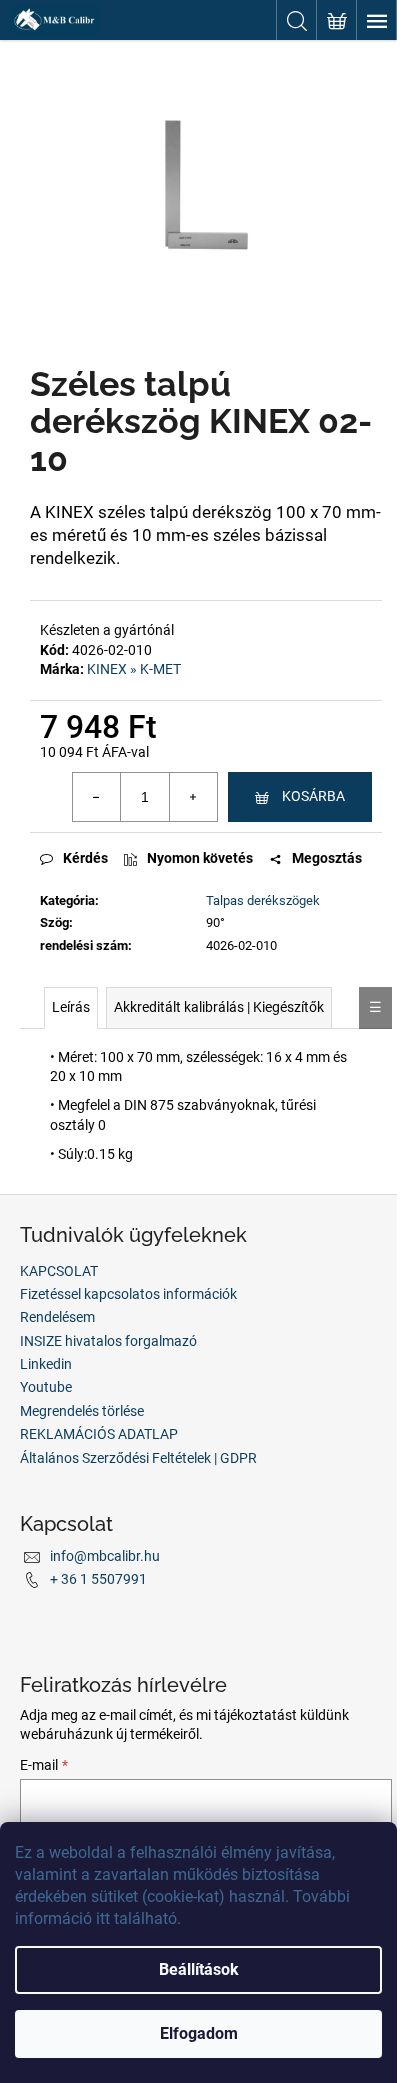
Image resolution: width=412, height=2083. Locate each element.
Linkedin (46, 1364)
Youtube (46, 1387)
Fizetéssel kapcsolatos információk (128, 1294)
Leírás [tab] (71, 1007)
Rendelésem (57, 1317)
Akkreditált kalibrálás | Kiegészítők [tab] (219, 1007)
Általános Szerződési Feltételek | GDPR (138, 1458)
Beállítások (199, 1969)
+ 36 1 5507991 (98, 1579)
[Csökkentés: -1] (97, 797)
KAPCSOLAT (59, 1271)
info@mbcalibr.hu (105, 1556)
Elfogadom (199, 2033)
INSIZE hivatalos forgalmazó (108, 1341)
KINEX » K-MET (134, 669)
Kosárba (313, 796)
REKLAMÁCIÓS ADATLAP (99, 1434)
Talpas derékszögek (263, 900)
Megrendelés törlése (82, 1411)
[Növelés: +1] (193, 797)
